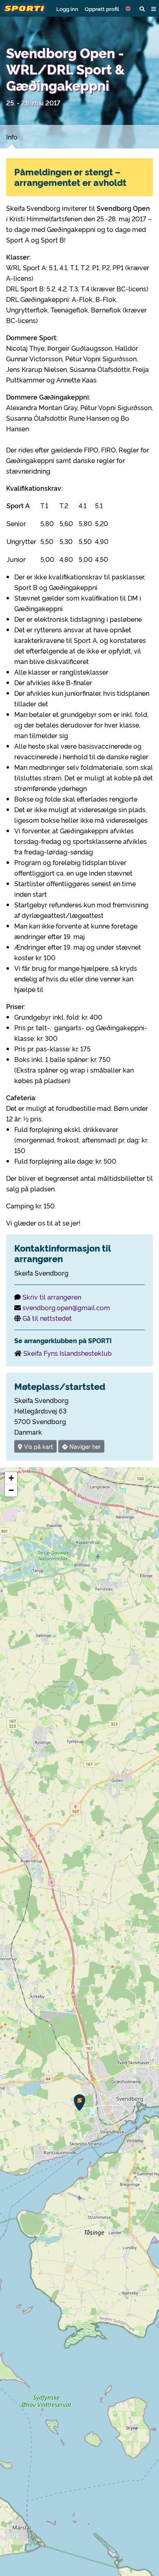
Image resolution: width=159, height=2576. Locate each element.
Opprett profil (102, 9)
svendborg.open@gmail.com (66, 1307)
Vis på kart (38, 1446)
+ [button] (11, 1478)
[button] (129, 9)
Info (12, 137)
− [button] (11, 1490)
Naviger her (84, 1446)
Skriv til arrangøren (52, 1297)
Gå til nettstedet (47, 1318)
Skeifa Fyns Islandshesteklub (67, 1353)
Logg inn (67, 9)
